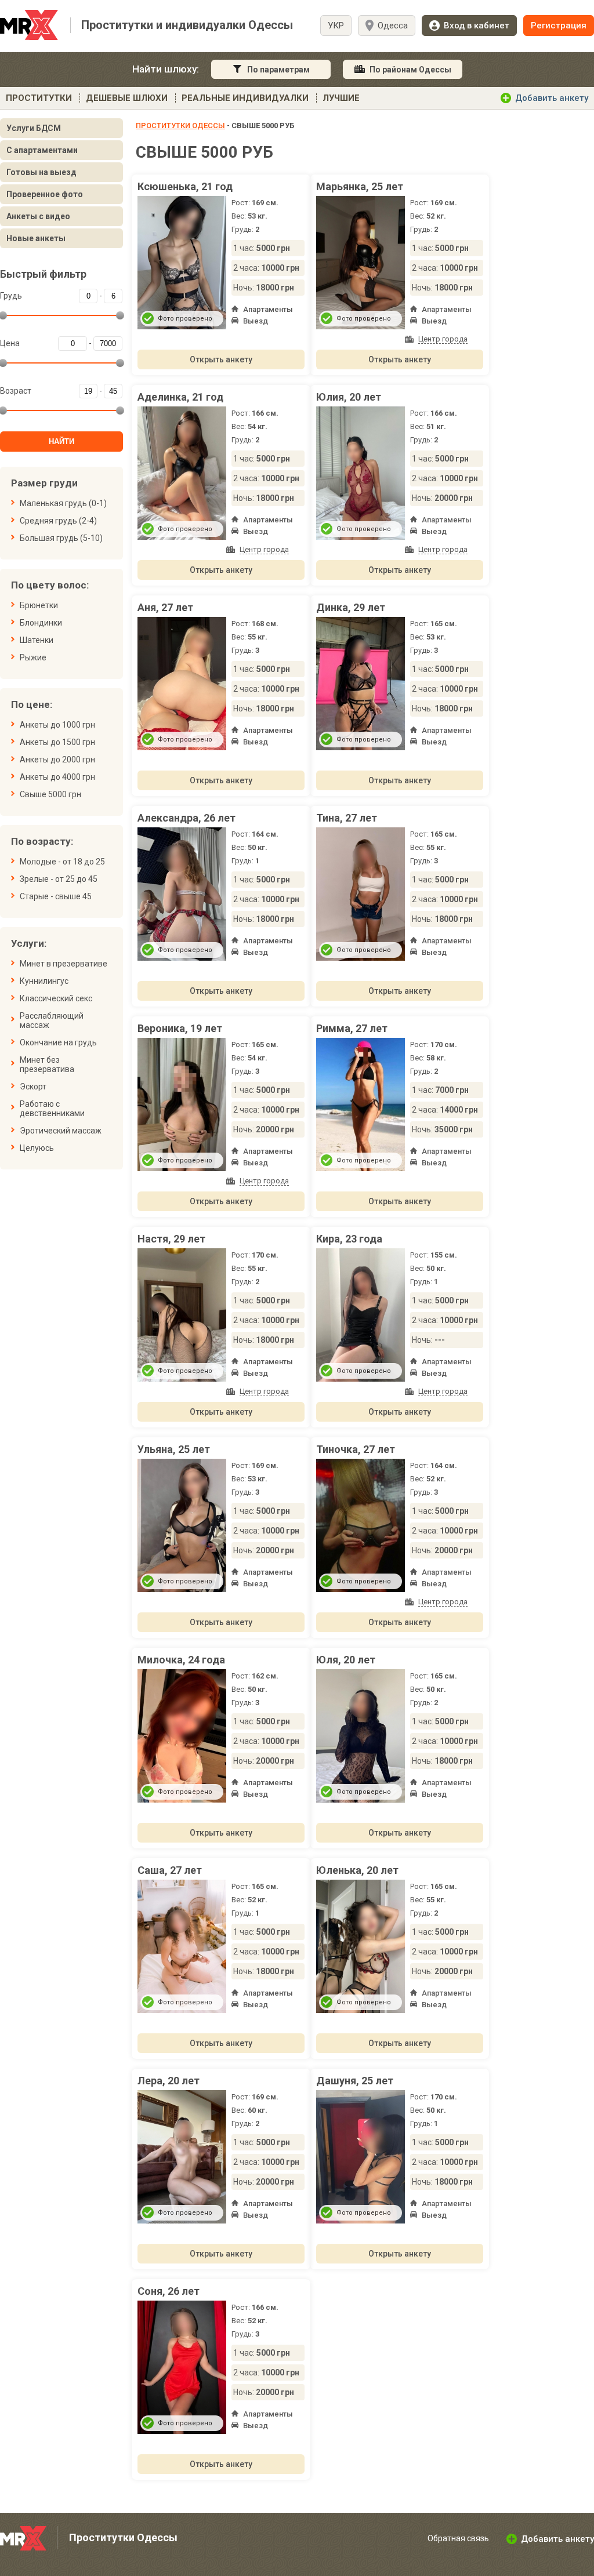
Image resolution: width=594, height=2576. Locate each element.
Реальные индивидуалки (245, 98)
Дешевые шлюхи (127, 98)
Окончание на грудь (58, 1042)
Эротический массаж (61, 1131)
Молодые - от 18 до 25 (62, 862)
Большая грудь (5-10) (61, 538)
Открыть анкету (221, 359)
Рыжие (33, 657)
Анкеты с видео (38, 216)
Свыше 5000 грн (50, 794)
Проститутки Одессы (180, 126)
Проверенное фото (45, 194)
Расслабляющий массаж (52, 1020)
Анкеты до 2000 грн (57, 760)
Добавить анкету (552, 98)
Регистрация (559, 26)
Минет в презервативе (64, 964)
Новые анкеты (36, 238)
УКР (336, 26)
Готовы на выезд (41, 172)
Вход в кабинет (477, 26)
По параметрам (278, 70)
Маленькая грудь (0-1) (63, 503)
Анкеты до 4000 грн (57, 777)
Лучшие (341, 98)
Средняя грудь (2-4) (58, 521)
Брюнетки (39, 605)
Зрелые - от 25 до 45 (59, 879)
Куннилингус (44, 981)
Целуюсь (37, 1148)
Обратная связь (458, 2538)
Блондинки (41, 623)
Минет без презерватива (47, 1064)
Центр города (443, 339)
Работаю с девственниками (52, 1109)
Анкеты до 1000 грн (57, 725)
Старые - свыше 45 (56, 896)
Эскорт (33, 1087)
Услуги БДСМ (34, 128)
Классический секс (56, 998)
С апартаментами (42, 150)
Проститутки (39, 98)
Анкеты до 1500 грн (57, 742)
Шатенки (37, 640)
